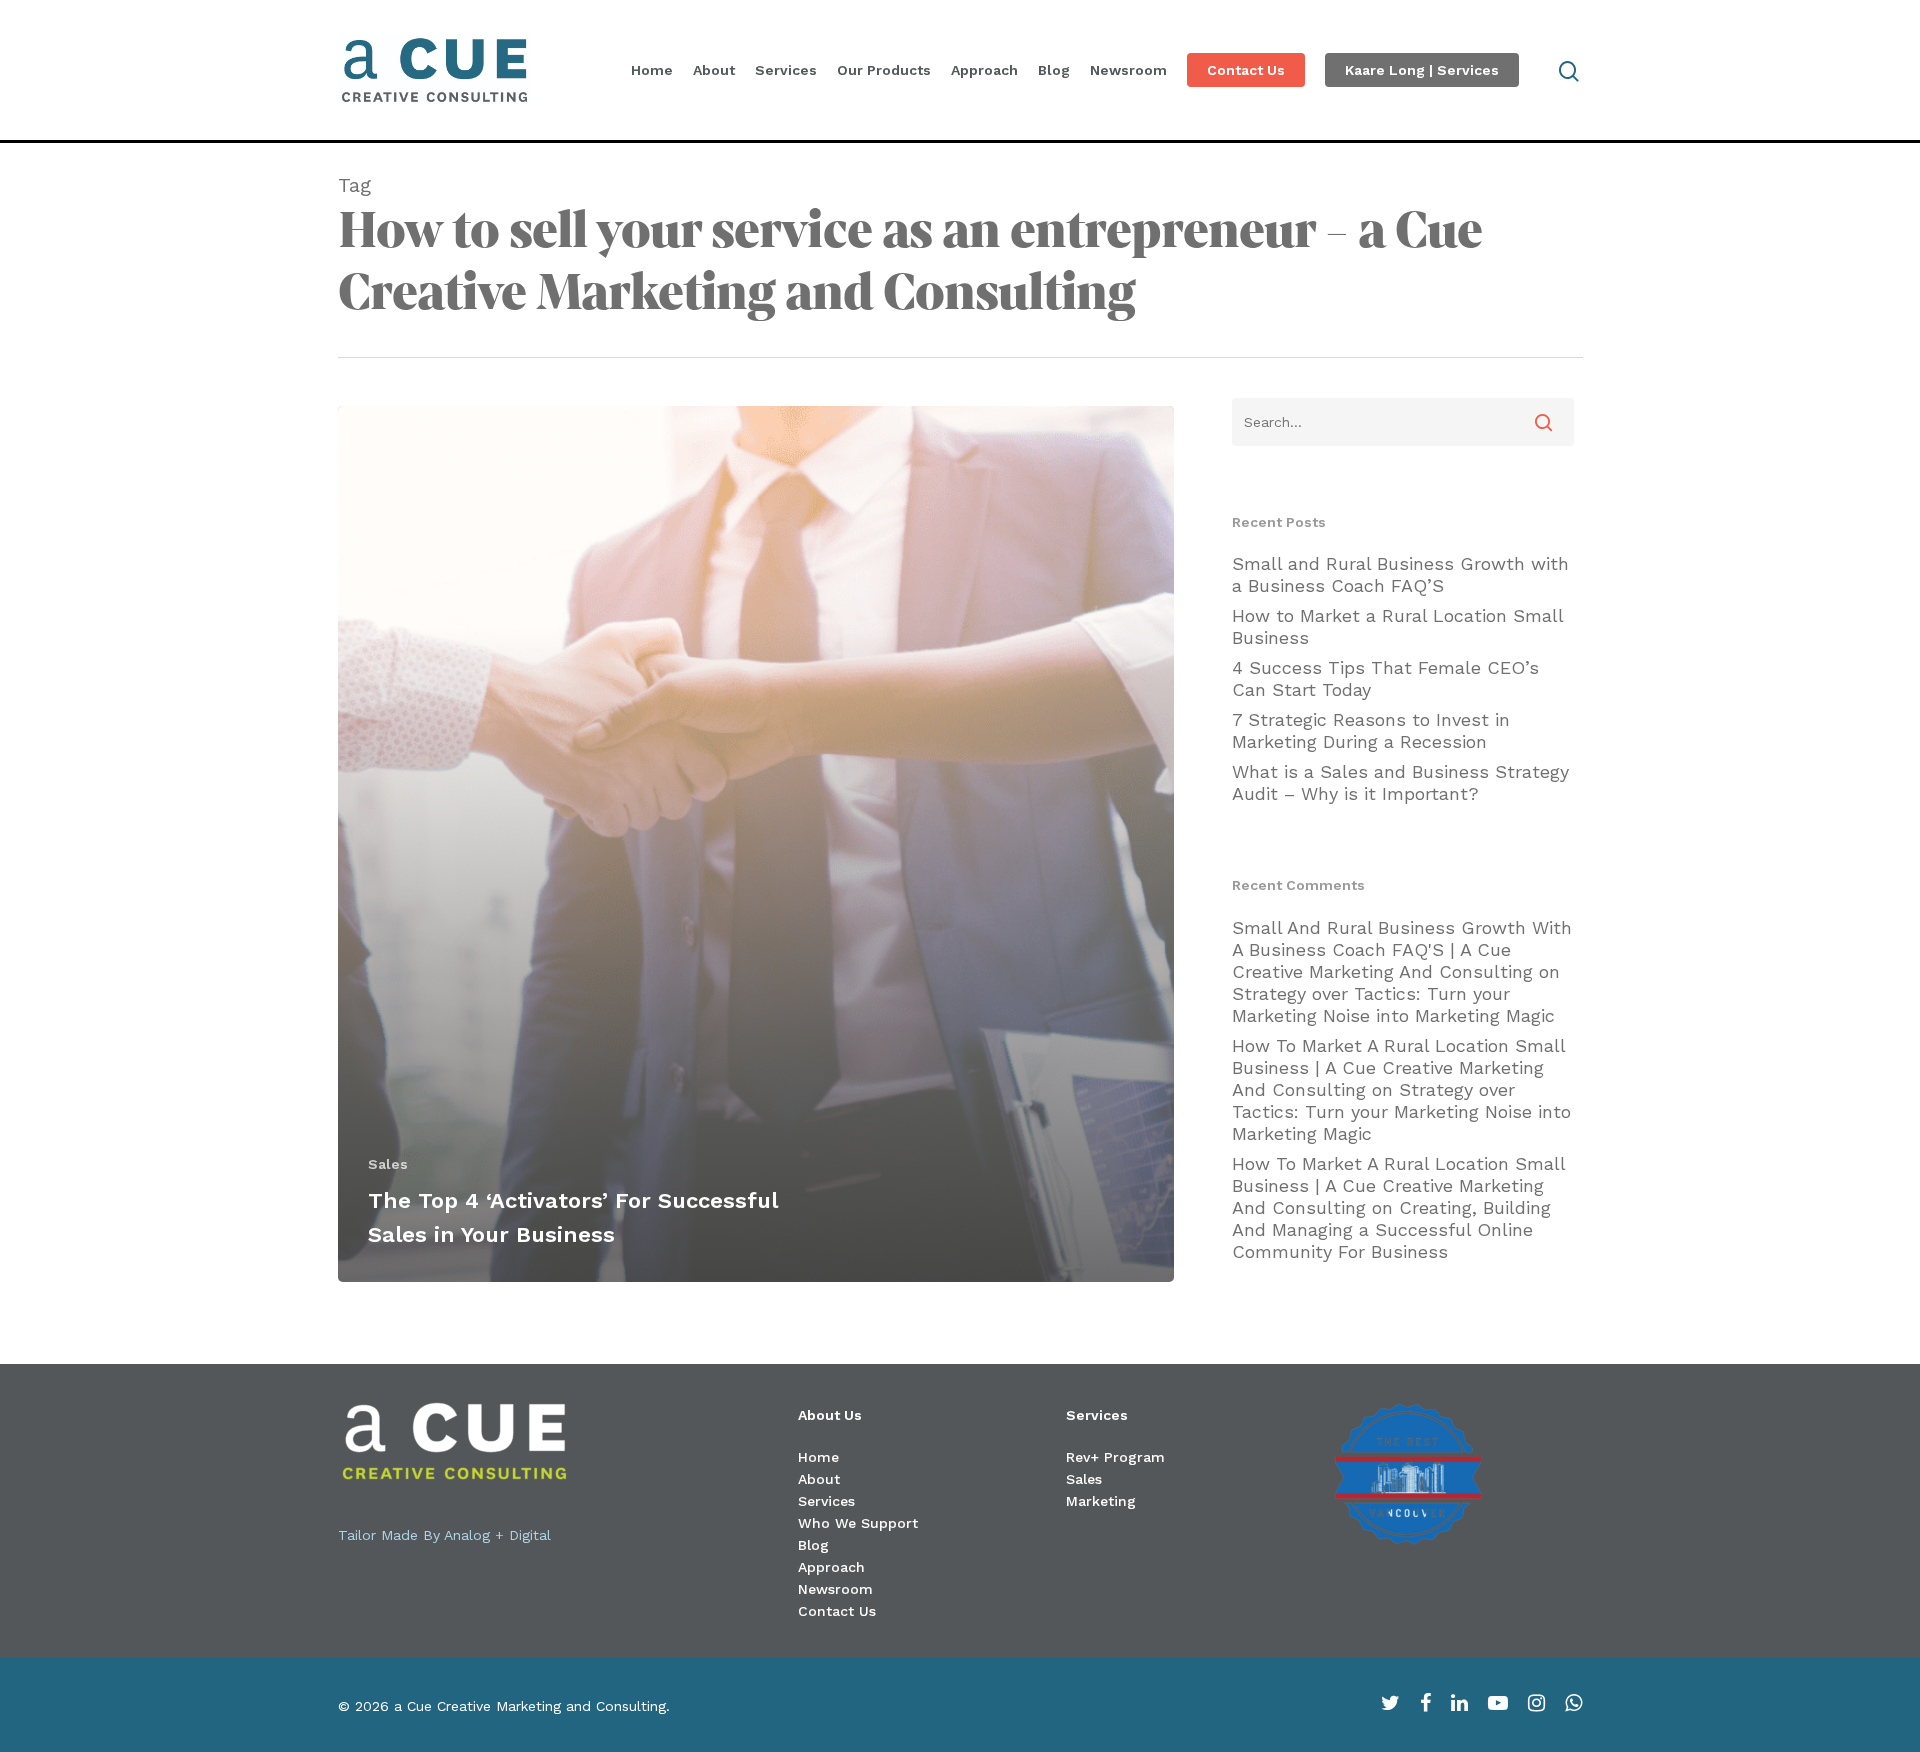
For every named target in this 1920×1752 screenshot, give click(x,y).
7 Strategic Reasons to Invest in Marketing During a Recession (1371, 730)
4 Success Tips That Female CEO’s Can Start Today (1385, 678)
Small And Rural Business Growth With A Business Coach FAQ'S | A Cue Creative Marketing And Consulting (1402, 949)
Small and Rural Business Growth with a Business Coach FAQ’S (1400, 574)
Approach (984, 70)
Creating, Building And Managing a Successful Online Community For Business (1391, 1229)
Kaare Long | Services (1422, 70)
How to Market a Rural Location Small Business (1397, 626)
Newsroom (1128, 70)
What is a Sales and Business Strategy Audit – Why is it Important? (1400, 782)
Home (652, 70)
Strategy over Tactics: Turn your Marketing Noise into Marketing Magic (1393, 1004)
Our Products (884, 70)
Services (786, 70)
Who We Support (858, 1523)
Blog (1054, 70)
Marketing (1101, 1501)
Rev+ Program (1115, 1457)
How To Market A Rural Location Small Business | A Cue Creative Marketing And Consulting (1398, 1067)
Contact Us (1246, 70)
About (714, 70)
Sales (388, 1164)
